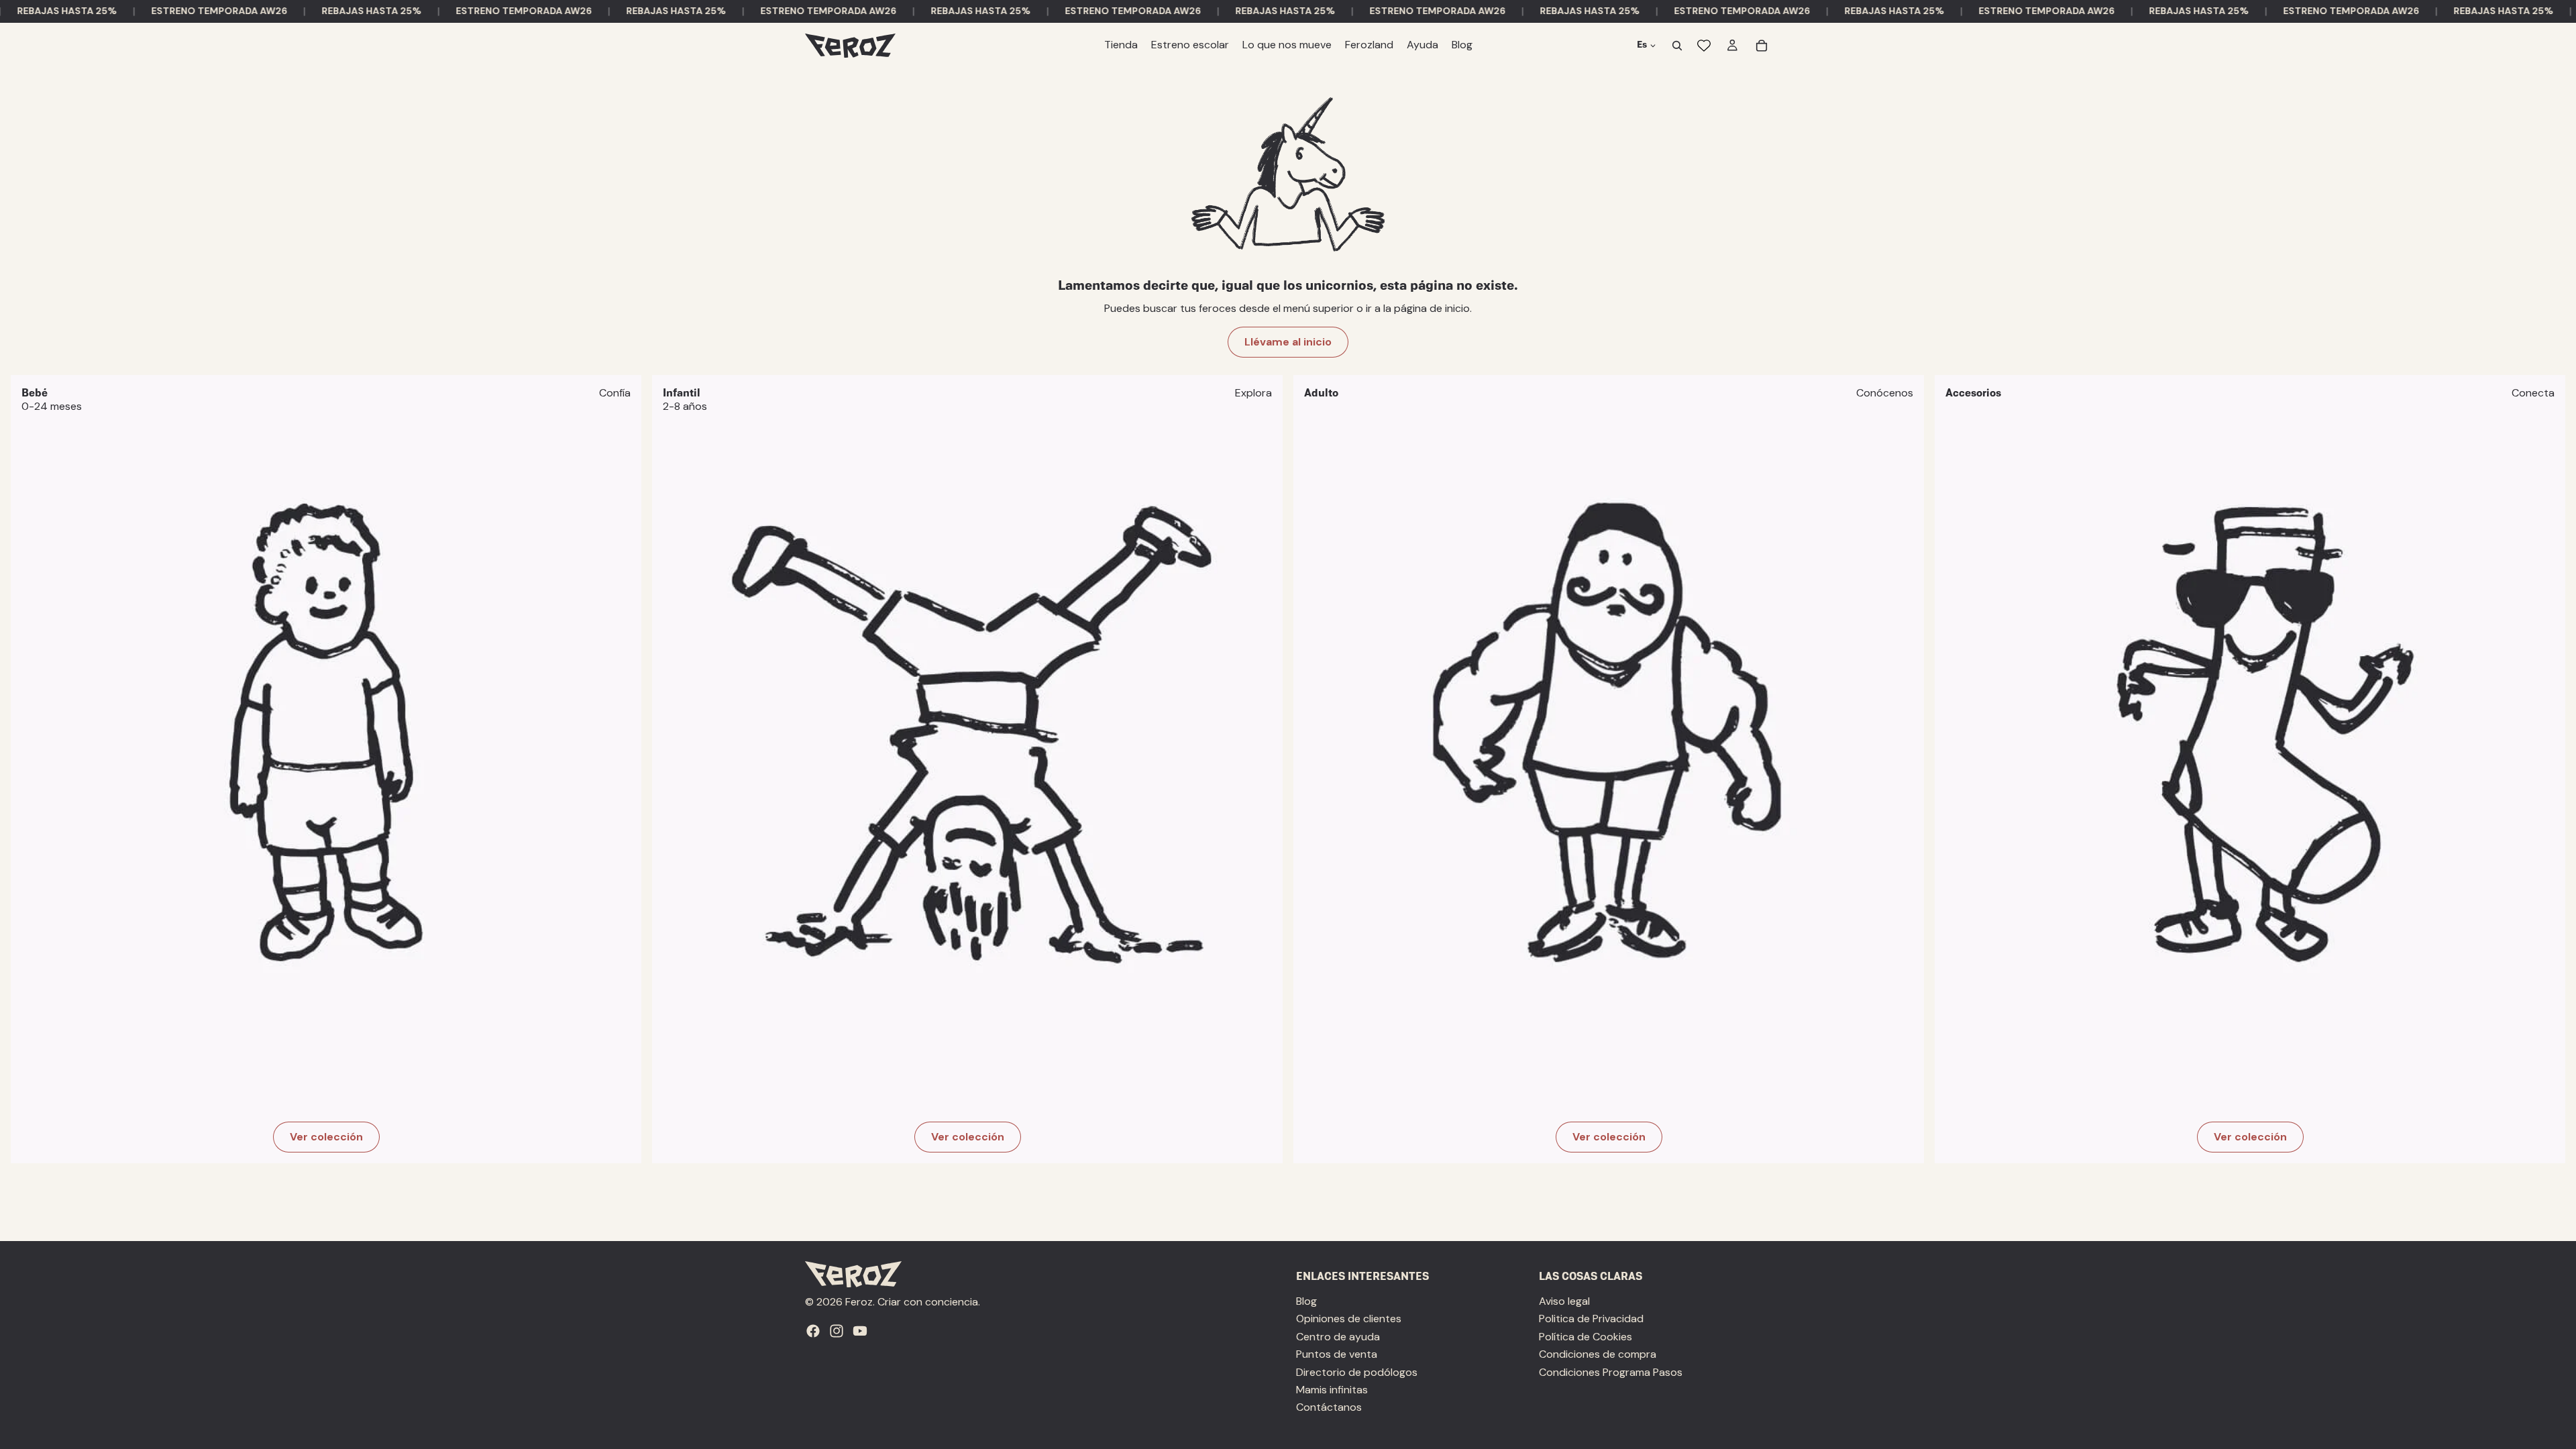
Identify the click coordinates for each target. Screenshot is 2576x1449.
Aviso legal (1564, 1301)
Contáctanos (1329, 1408)
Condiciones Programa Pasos (1611, 1372)
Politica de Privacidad (1591, 1319)
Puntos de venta (1337, 1354)
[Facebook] (813, 1331)
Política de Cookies (1586, 1337)
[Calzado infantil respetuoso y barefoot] (967, 769)
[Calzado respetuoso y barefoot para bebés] (326, 769)
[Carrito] (1762, 46)
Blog (1306, 1301)
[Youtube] (860, 1331)
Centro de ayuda (1338, 1337)
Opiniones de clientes (1349, 1319)
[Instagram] (837, 1331)
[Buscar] (1677, 46)
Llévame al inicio (1288, 342)
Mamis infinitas (1332, 1390)
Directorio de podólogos (1357, 1372)
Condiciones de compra (1598, 1354)
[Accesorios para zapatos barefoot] (2250, 769)
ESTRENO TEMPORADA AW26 (181, 11)
